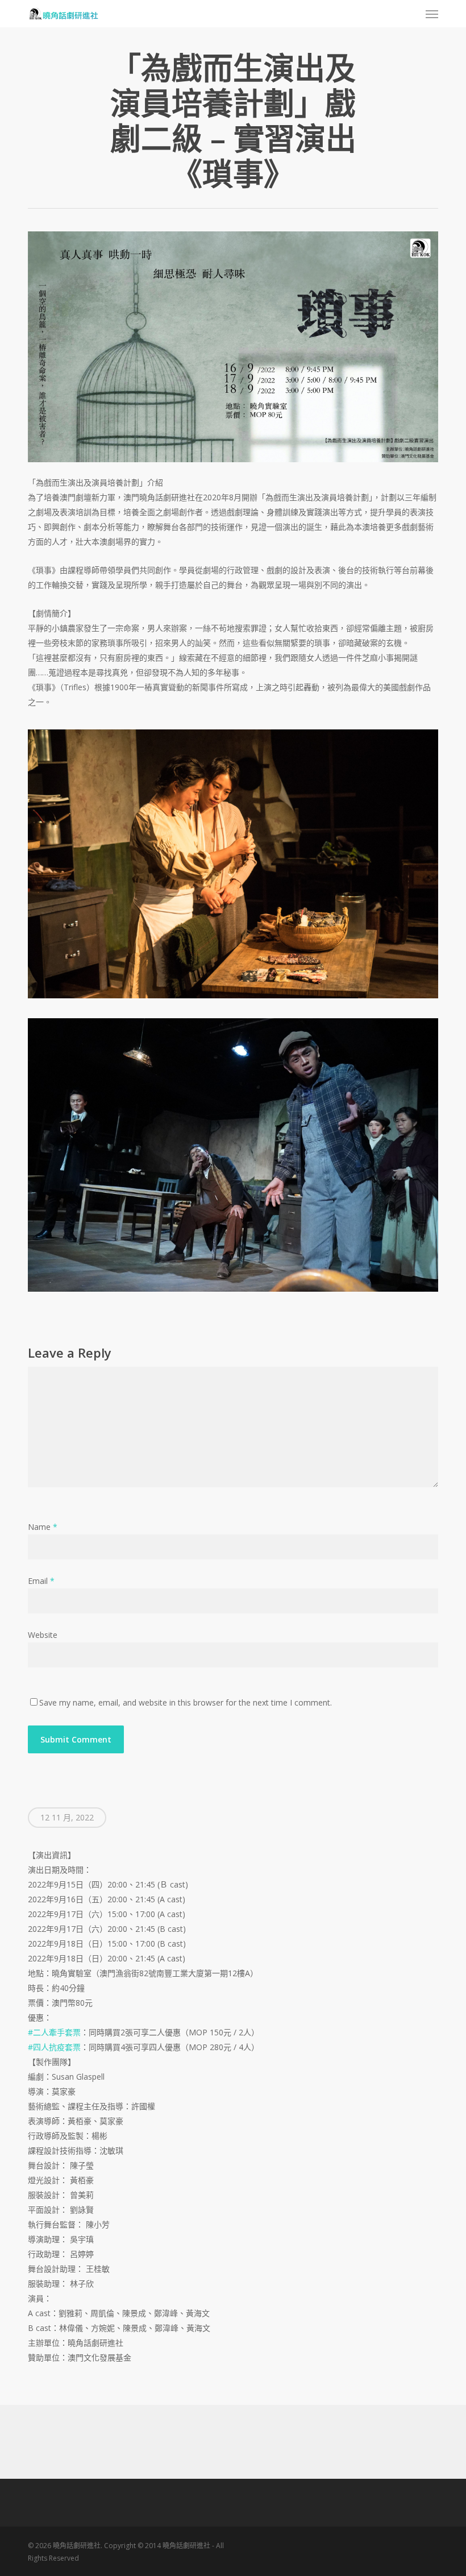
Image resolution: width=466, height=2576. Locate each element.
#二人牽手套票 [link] (54, 2032)
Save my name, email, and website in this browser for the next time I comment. (186, 1702)
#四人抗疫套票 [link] (54, 2047)
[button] (432, 14)
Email (41, 1581)
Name (43, 1527)
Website (43, 1635)
